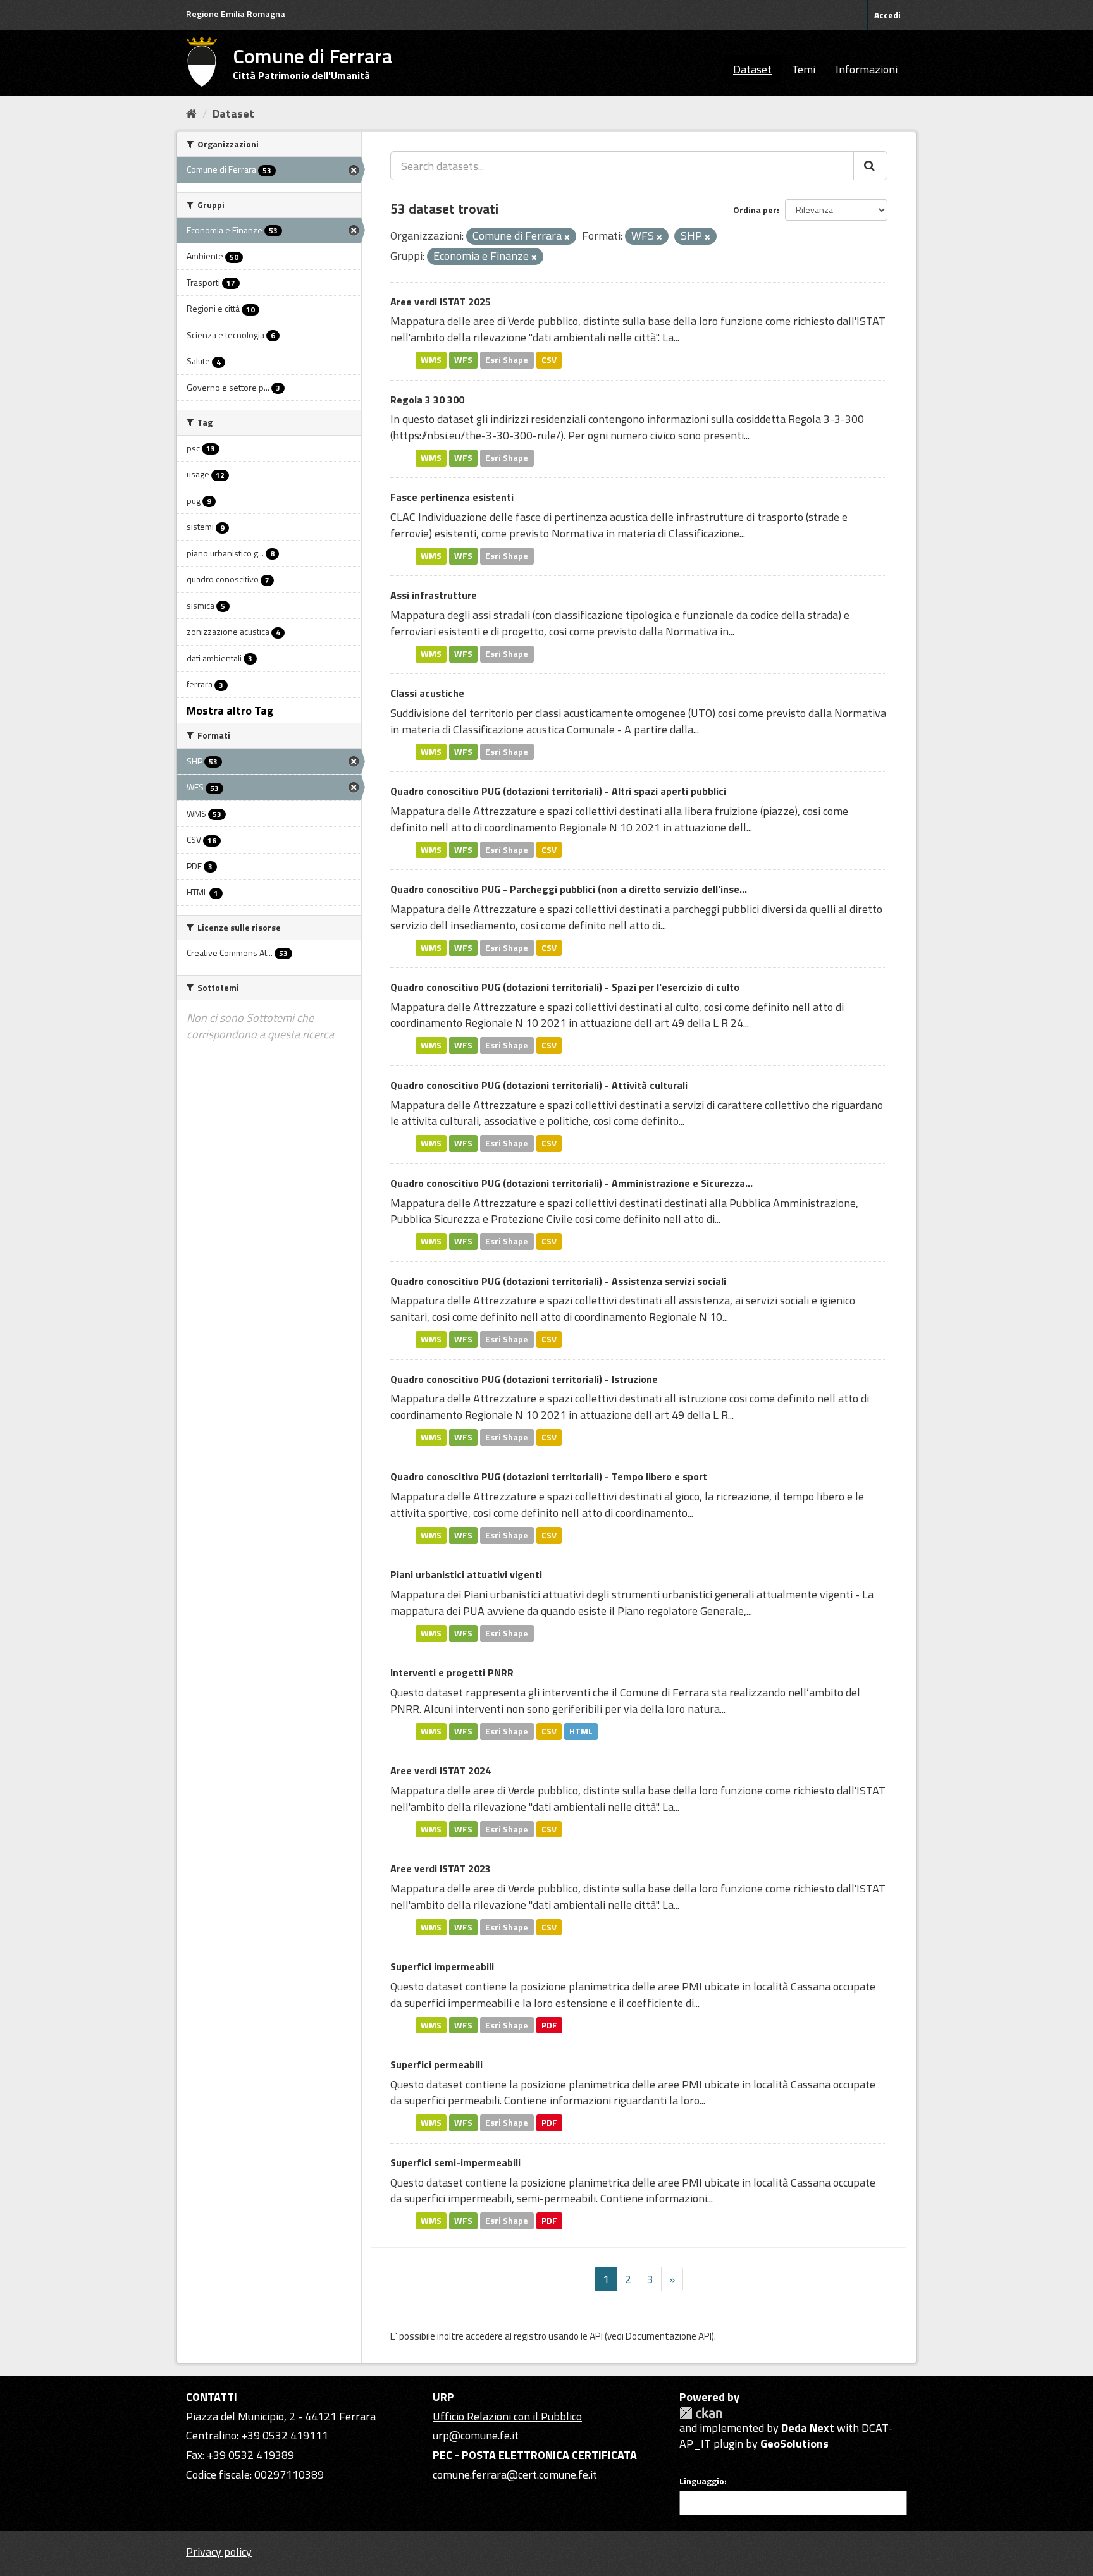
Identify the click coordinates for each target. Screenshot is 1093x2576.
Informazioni (867, 69)
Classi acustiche (427, 693)
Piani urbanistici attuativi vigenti (466, 1574)
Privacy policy (219, 2552)
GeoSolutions (794, 2444)
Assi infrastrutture (434, 595)
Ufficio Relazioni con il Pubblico (507, 2416)
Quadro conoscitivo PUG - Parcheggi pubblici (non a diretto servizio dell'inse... (569, 889)
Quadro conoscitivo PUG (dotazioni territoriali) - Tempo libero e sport (549, 1476)
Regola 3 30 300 (427, 400)
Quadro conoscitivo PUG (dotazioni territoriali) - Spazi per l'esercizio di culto (565, 987)
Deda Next (808, 2428)
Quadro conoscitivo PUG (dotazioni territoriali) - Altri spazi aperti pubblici (558, 791)
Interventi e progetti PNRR (452, 1672)
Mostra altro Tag (230, 710)
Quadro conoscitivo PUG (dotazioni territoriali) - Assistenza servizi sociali (558, 1281)
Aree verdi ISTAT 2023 (441, 1868)
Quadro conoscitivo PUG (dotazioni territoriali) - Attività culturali (539, 1085)
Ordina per (755, 210)
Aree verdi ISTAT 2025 (441, 302)
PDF (549, 2025)
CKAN (701, 2413)
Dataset (752, 69)
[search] (870, 166)
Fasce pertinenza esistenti (452, 497)
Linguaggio (702, 2481)
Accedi (887, 15)
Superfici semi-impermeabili (455, 2162)
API (596, 2336)
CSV (549, 360)
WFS (463, 360)
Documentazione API (669, 2336)
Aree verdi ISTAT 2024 (441, 1770)
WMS (431, 360)
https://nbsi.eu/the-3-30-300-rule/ (477, 435)
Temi (804, 69)
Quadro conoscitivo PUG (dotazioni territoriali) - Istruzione (524, 1379)
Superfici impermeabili (442, 1966)
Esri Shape (507, 360)
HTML (581, 1731)
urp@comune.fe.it (476, 2435)
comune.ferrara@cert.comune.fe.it (515, 2475)
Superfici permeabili (436, 2064)
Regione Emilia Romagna (236, 14)
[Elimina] (567, 237)
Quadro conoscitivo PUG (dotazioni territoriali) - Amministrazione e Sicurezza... (571, 1183)
